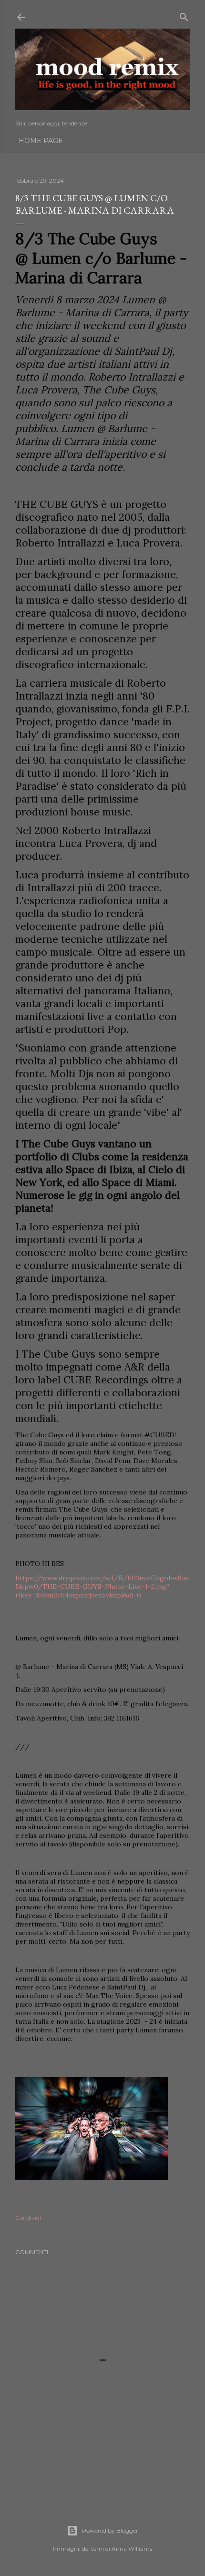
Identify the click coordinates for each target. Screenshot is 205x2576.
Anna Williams (132, 2549)
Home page (41, 141)
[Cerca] (184, 15)
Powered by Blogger (110, 2530)
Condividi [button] (28, 2218)
